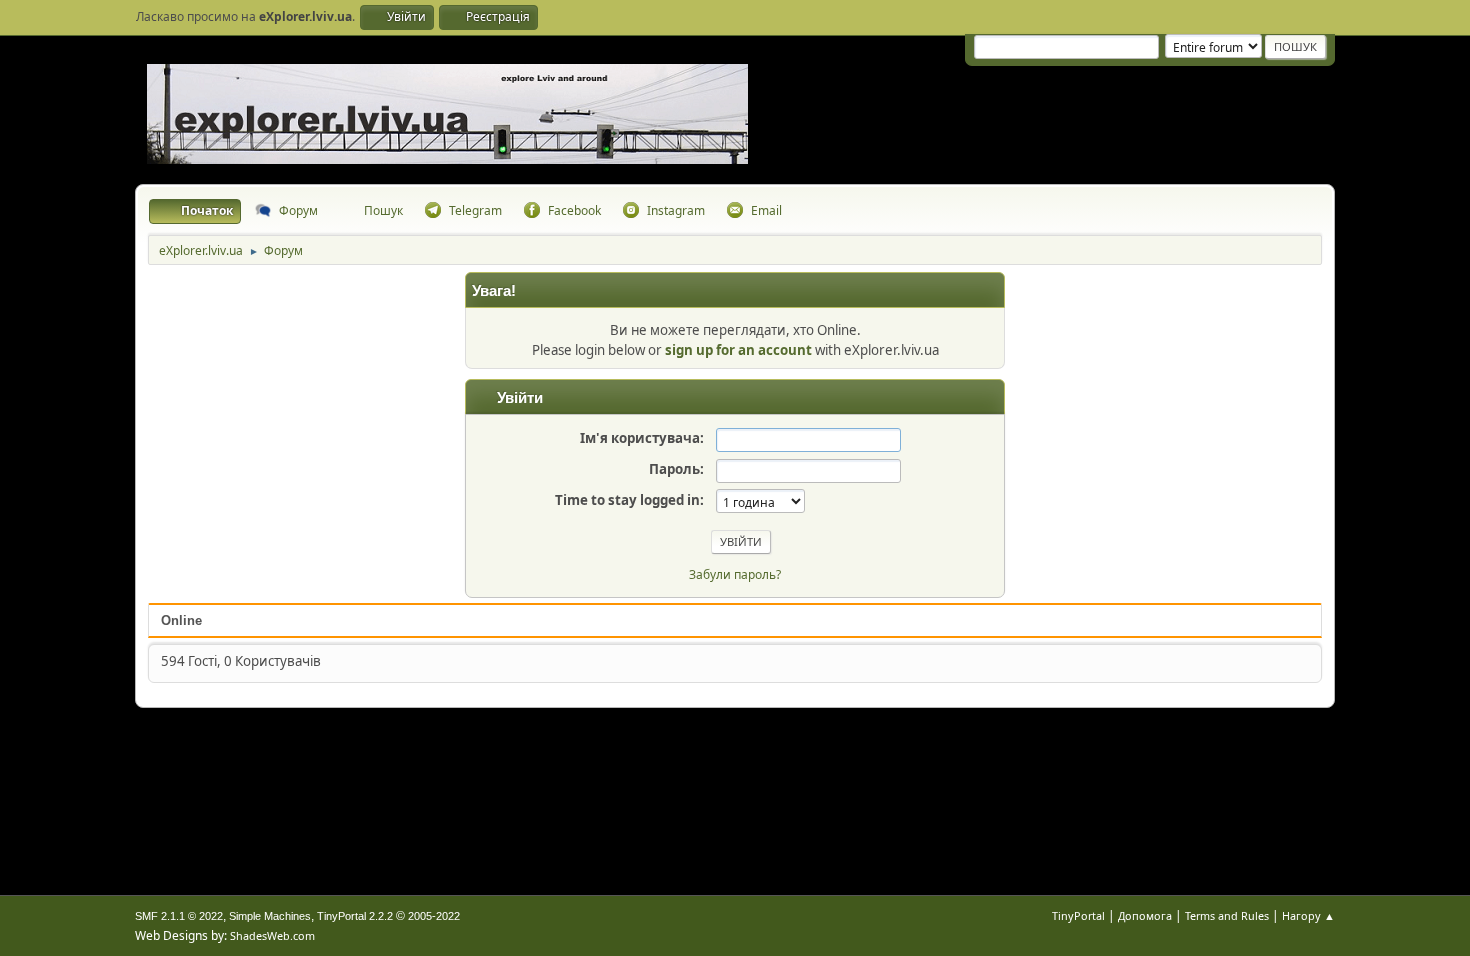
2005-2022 (434, 916)
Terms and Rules (1227, 915)
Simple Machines (270, 916)
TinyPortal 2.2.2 (355, 916)
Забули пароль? (735, 574)
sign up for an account (738, 350)
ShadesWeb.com (272, 935)
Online (181, 620)
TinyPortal (1078, 915)
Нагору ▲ (1308, 915)
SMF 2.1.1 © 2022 (179, 916)
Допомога (1145, 915)
